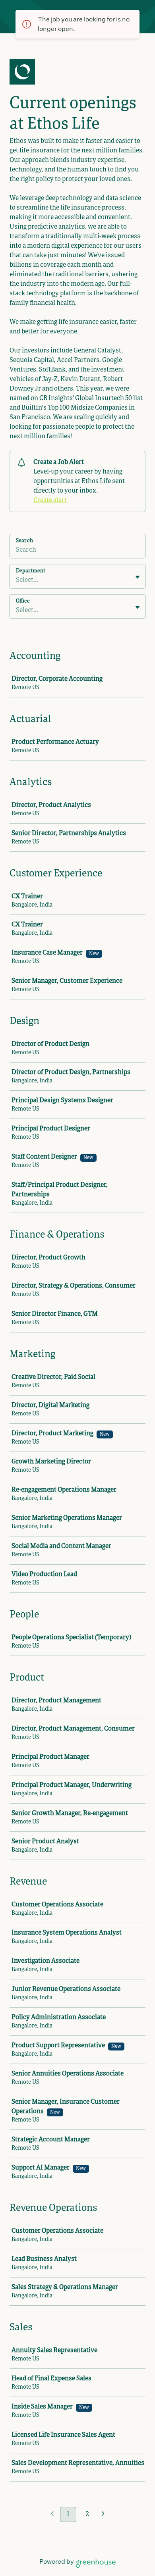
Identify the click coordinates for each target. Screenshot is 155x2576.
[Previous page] (52, 2515)
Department (31, 571)
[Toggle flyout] (138, 577)
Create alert (50, 501)
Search (24, 541)
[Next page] (103, 2515)
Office (23, 601)
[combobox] (16, 580)
